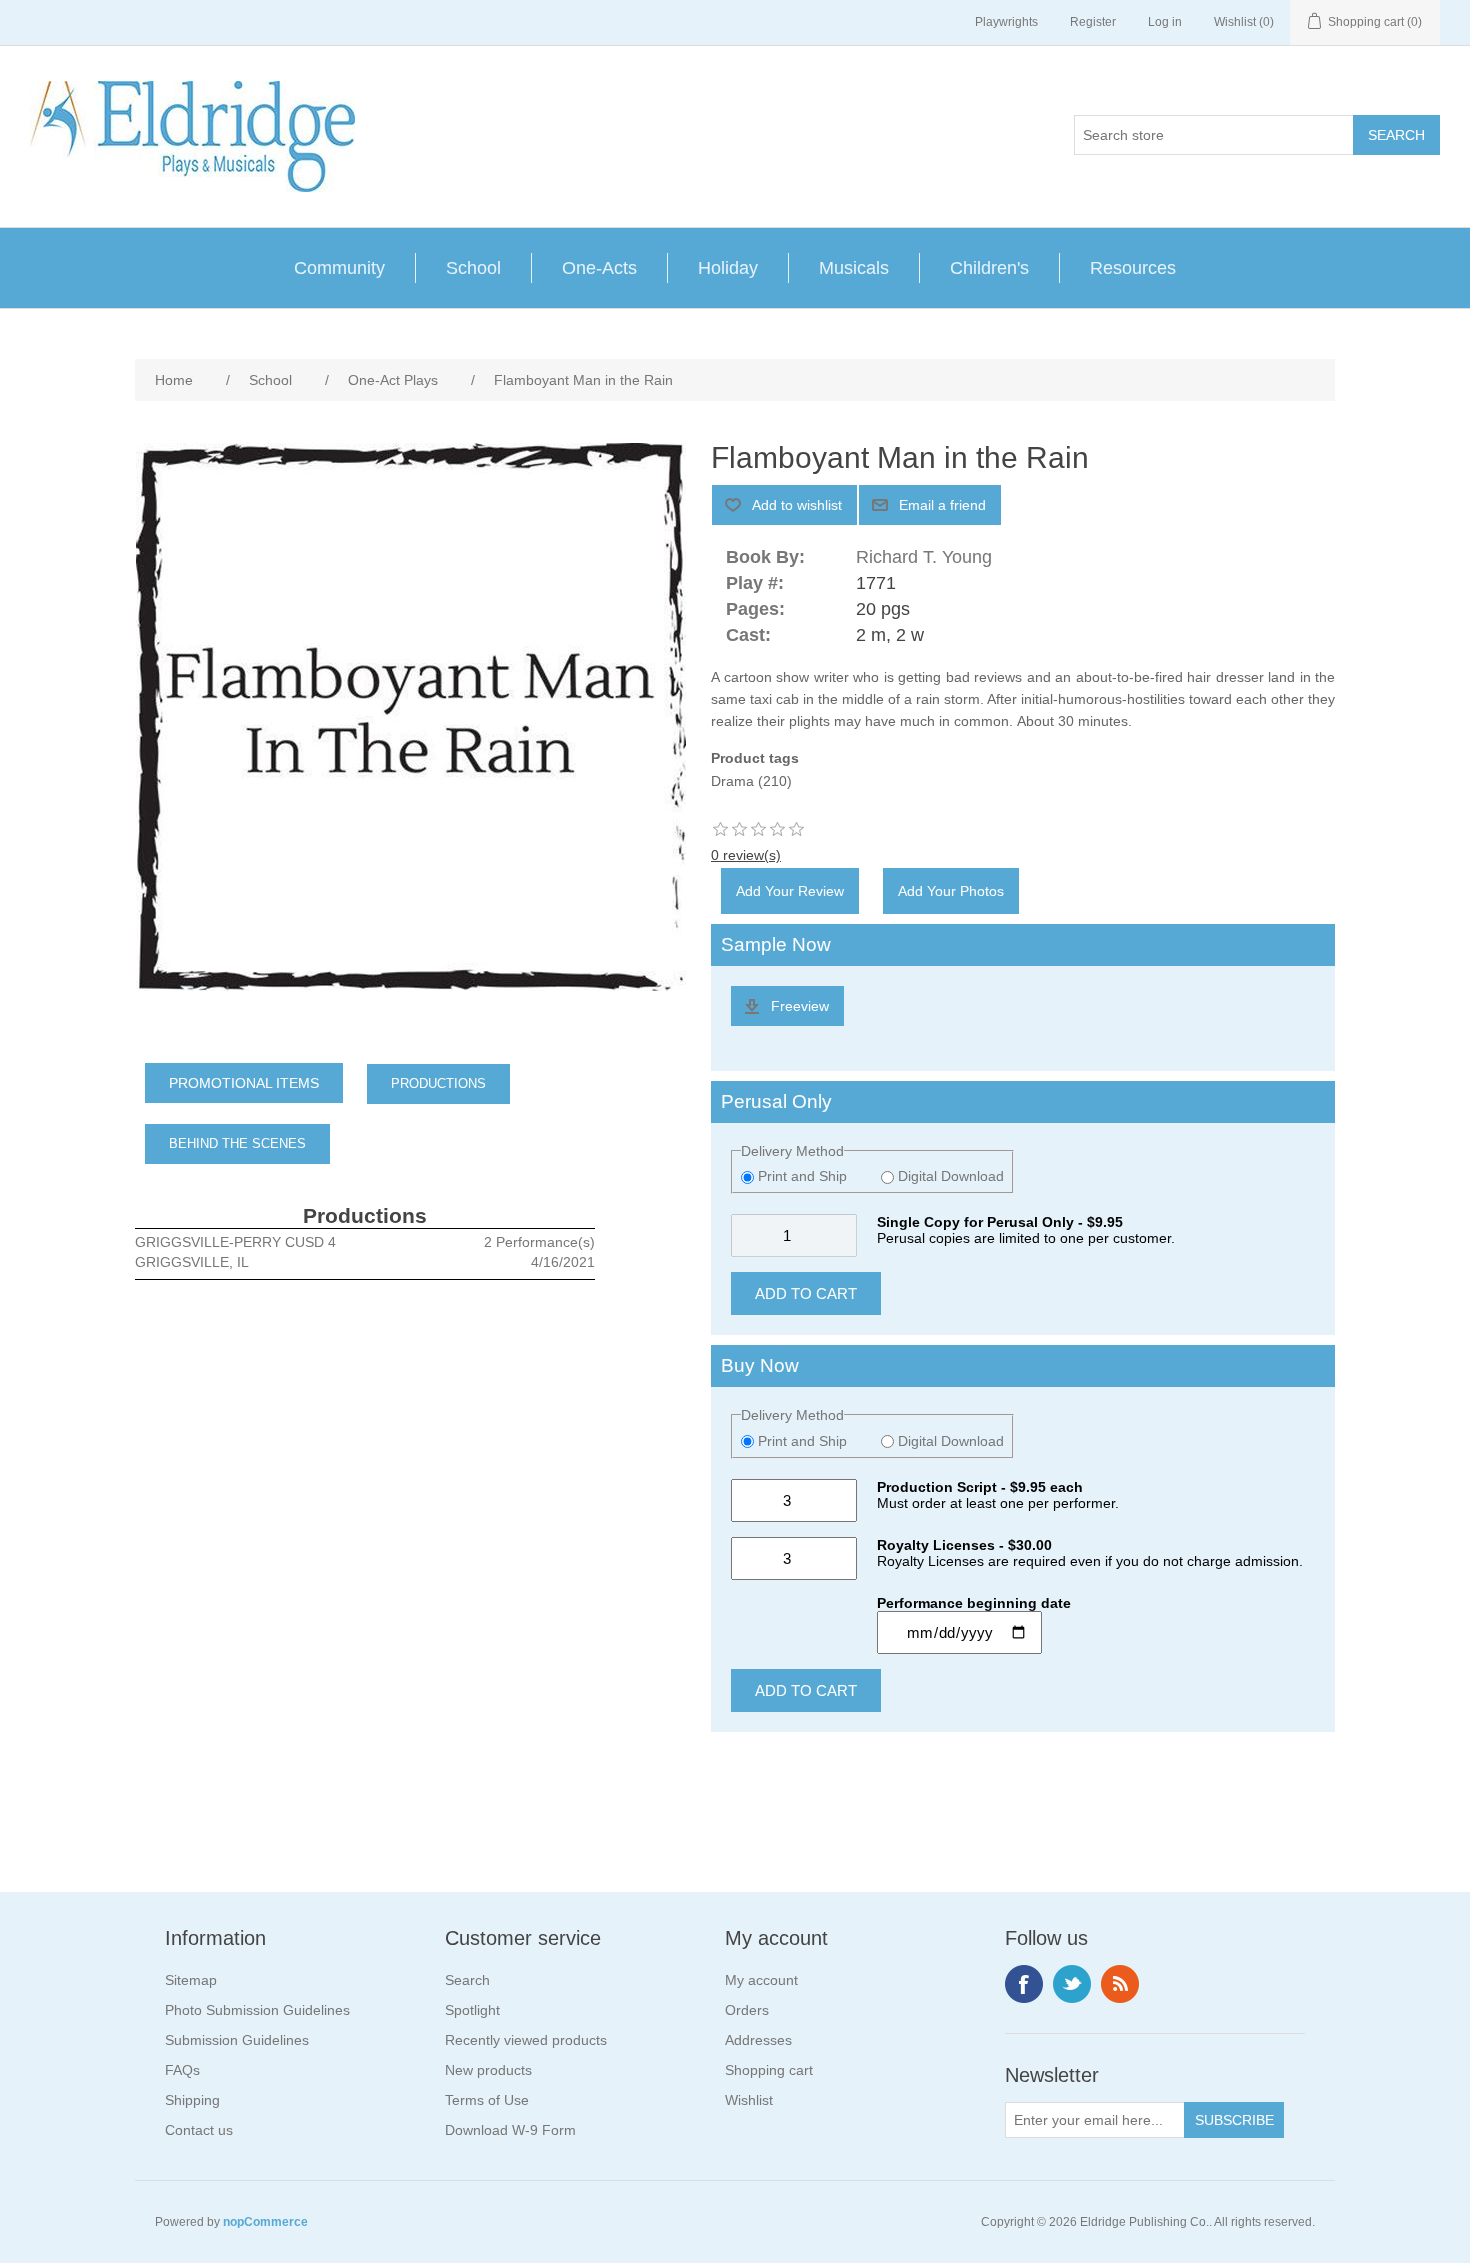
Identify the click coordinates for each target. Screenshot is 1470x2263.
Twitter (1072, 1984)
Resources (1133, 268)
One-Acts (599, 268)
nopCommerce (265, 2222)
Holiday (728, 268)
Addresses (758, 2040)
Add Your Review (790, 891)
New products (488, 2070)
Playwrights (1006, 22)
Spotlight (472, 2010)
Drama (732, 781)
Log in (1165, 22)
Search (467, 1980)
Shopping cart (769, 2070)
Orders (747, 2010)
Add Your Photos (951, 891)
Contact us (199, 2130)
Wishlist (749, 2100)
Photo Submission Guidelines (257, 2010)
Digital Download (949, 1176)
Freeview (800, 1006)
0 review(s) (746, 855)
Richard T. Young (924, 557)
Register (1093, 22)
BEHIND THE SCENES (237, 1143)
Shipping (192, 2100)
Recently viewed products (526, 2040)
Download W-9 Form (510, 2130)
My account (761, 1980)
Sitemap (191, 1980)
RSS (1120, 1984)
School (473, 268)
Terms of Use (487, 2100)
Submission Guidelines (237, 2040)
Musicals (854, 268)
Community (339, 268)
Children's (989, 268)
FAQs (182, 2070)
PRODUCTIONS (438, 1083)
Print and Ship (802, 1176)
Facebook (1024, 1984)
